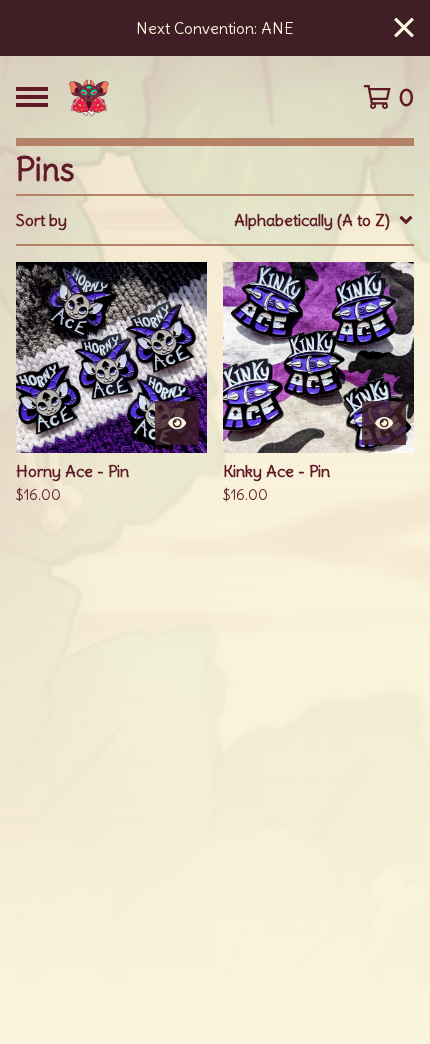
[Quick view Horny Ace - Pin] (177, 423)
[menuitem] (215, 220)
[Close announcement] (404, 28)
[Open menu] (32, 97)
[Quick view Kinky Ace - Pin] (384, 423)
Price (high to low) (277, 528)
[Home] (186, 97)
